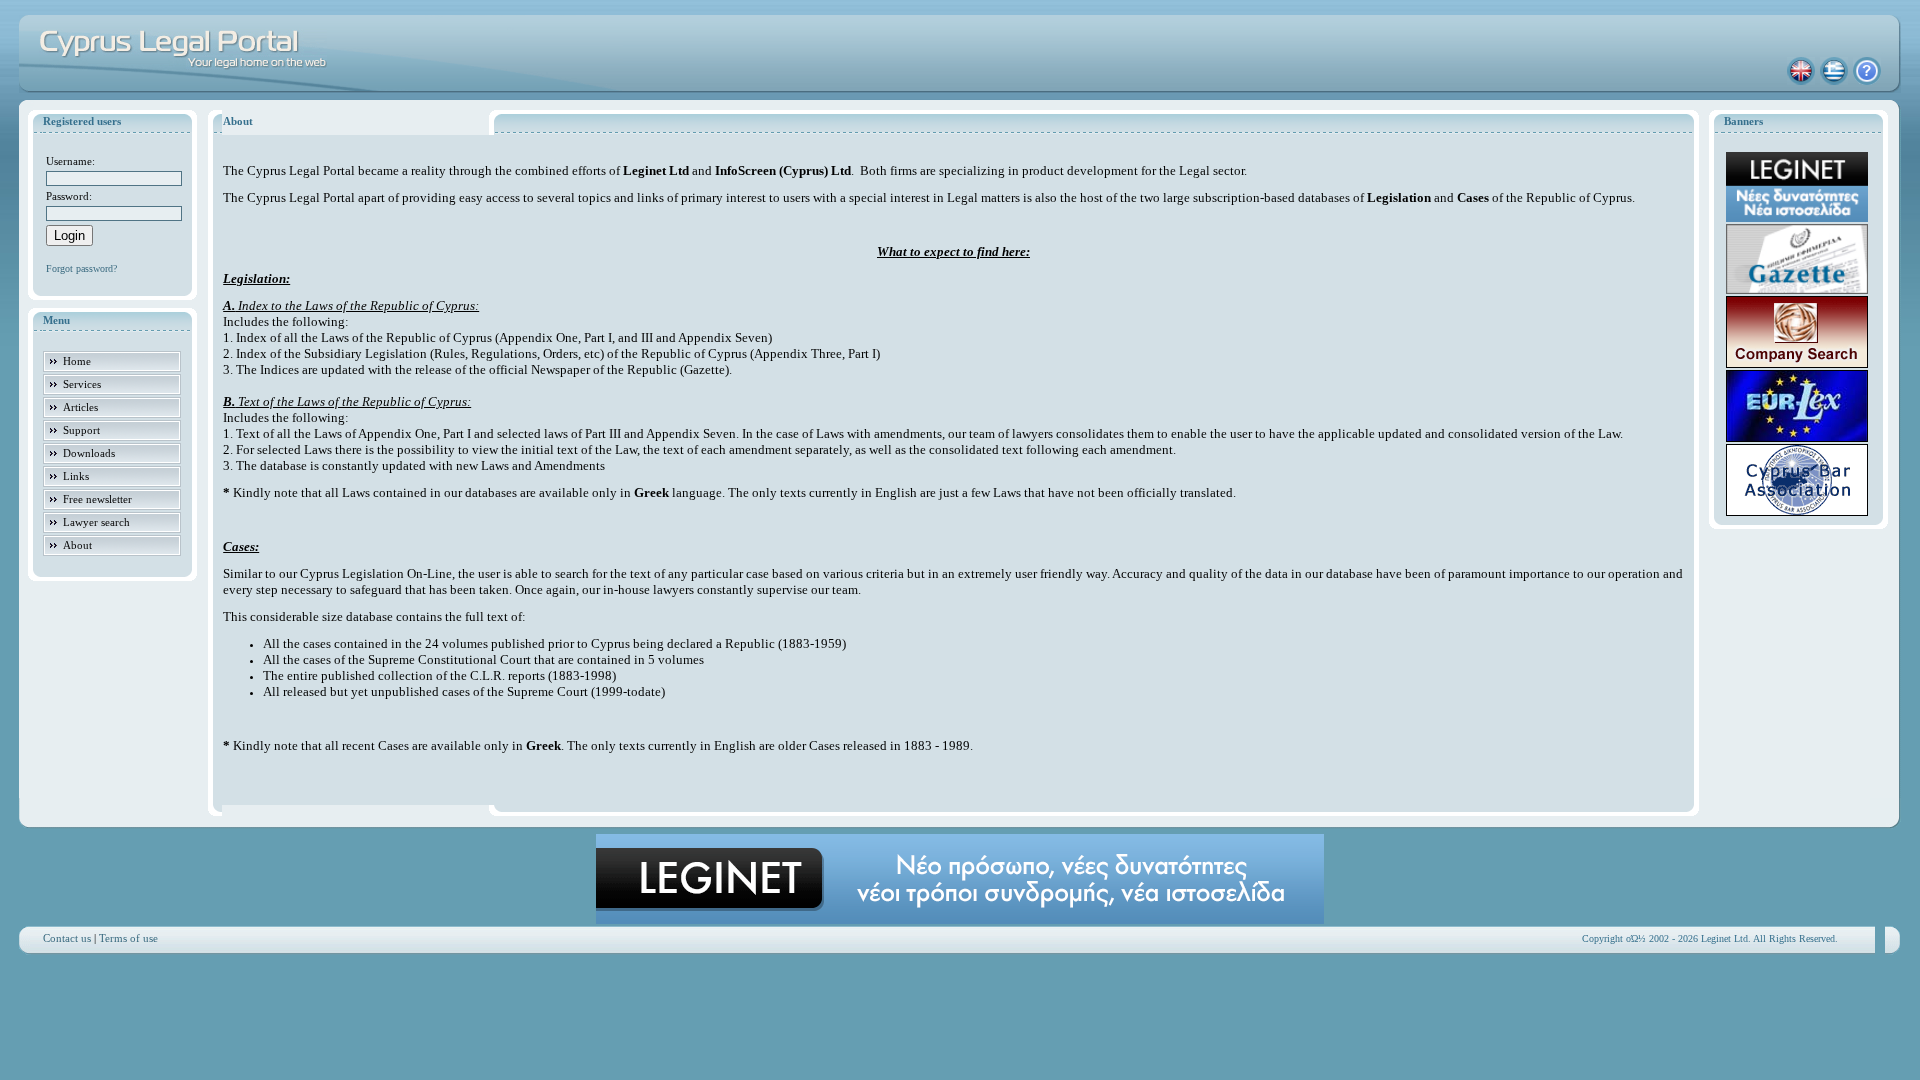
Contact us (67, 938)
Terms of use (128, 938)
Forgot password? (81, 268)
